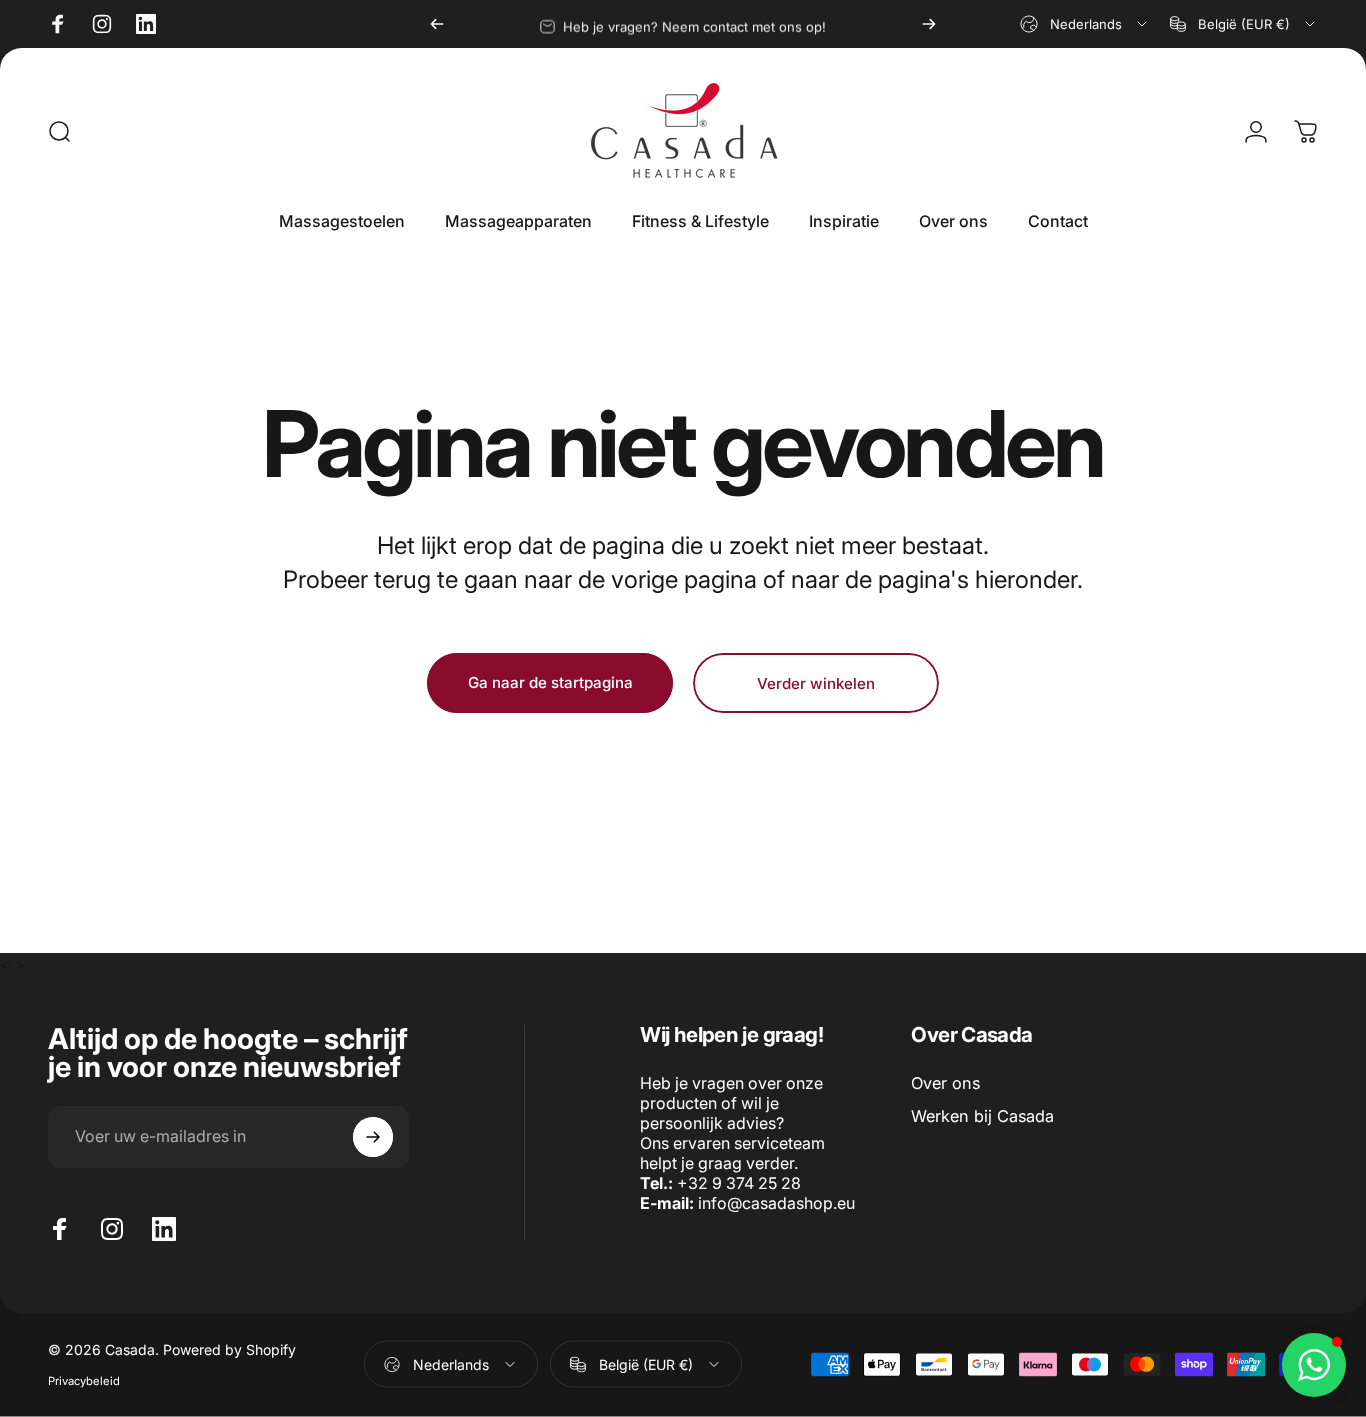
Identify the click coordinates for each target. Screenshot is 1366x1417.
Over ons (945, 1083)
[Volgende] (929, 24)
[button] (1314, 1365)
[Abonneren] (373, 1137)
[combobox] (1085, 24)
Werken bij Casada (982, 1116)
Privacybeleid (84, 1381)
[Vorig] (437, 24)
